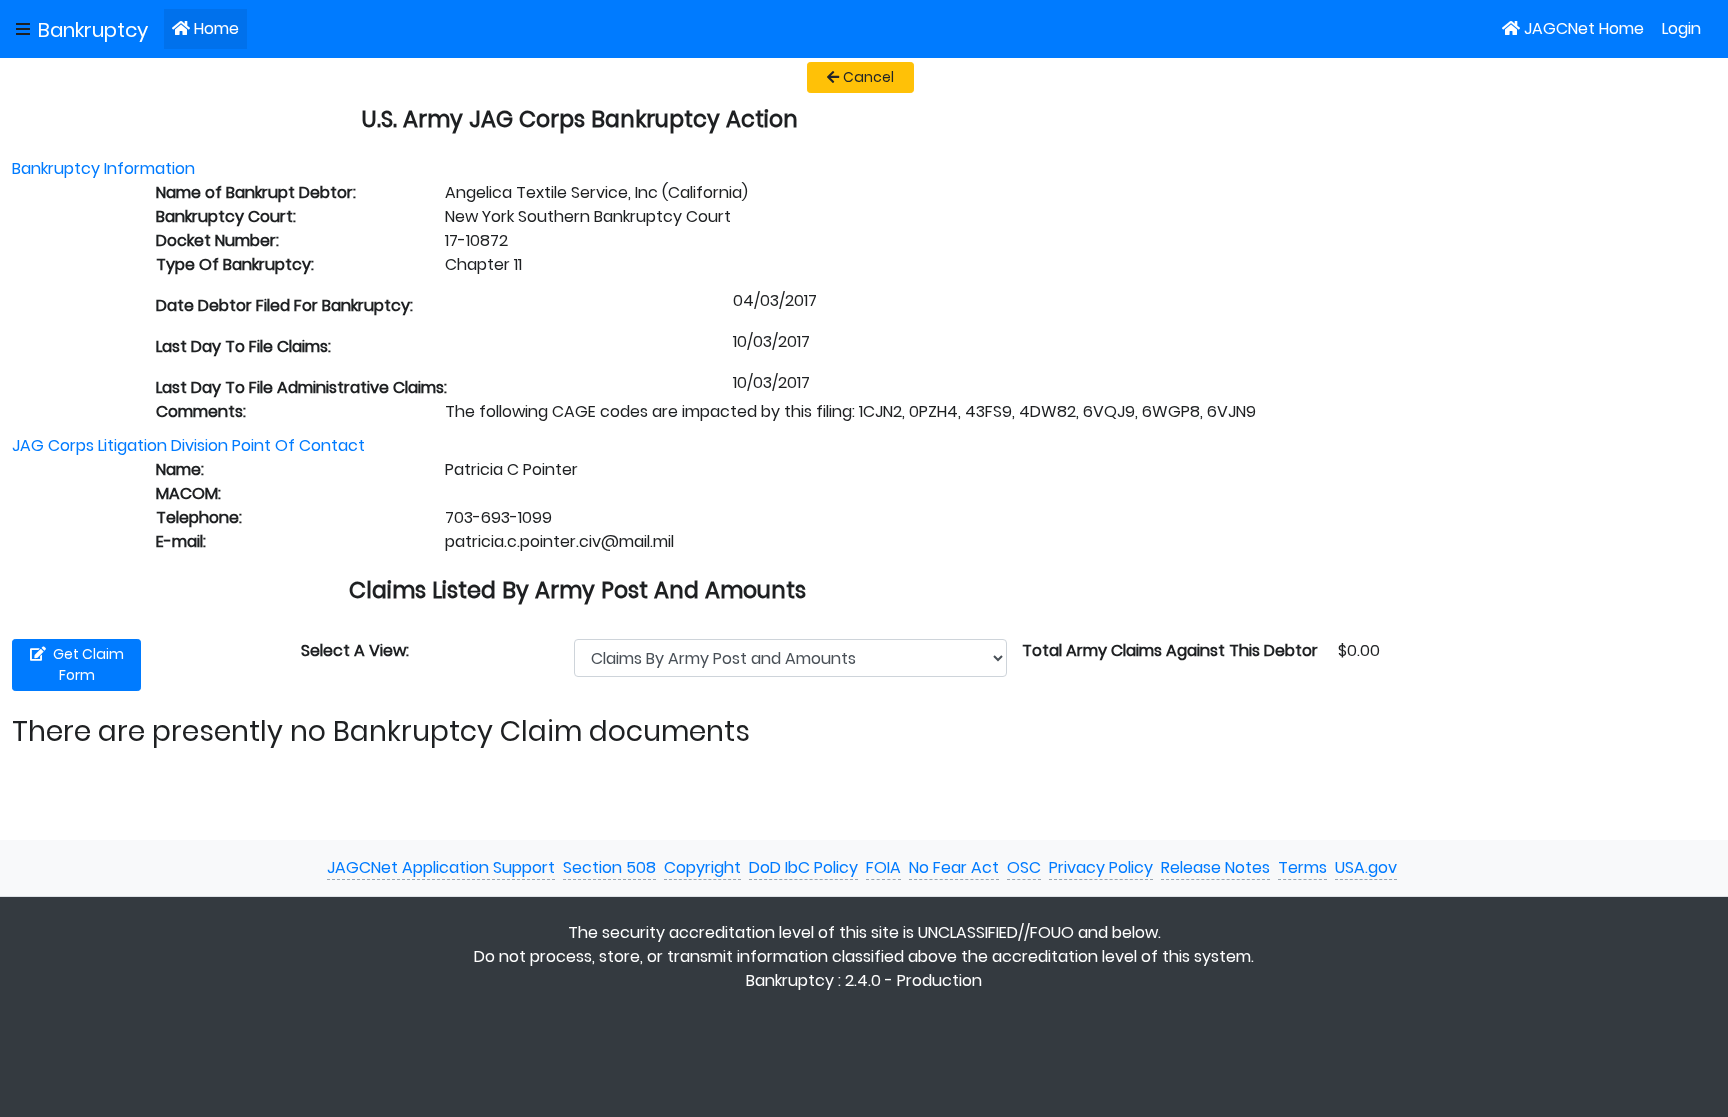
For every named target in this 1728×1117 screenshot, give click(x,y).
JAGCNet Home (1584, 28)
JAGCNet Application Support (441, 867)
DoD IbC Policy (803, 867)
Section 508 (609, 867)
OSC (1024, 867)
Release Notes (1215, 867)
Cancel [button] (868, 77)
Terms (1302, 867)
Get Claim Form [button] (87, 664)
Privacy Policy (1101, 867)
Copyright (702, 867)
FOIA (883, 867)
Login (1681, 28)
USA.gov (1366, 867)
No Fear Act (954, 867)
